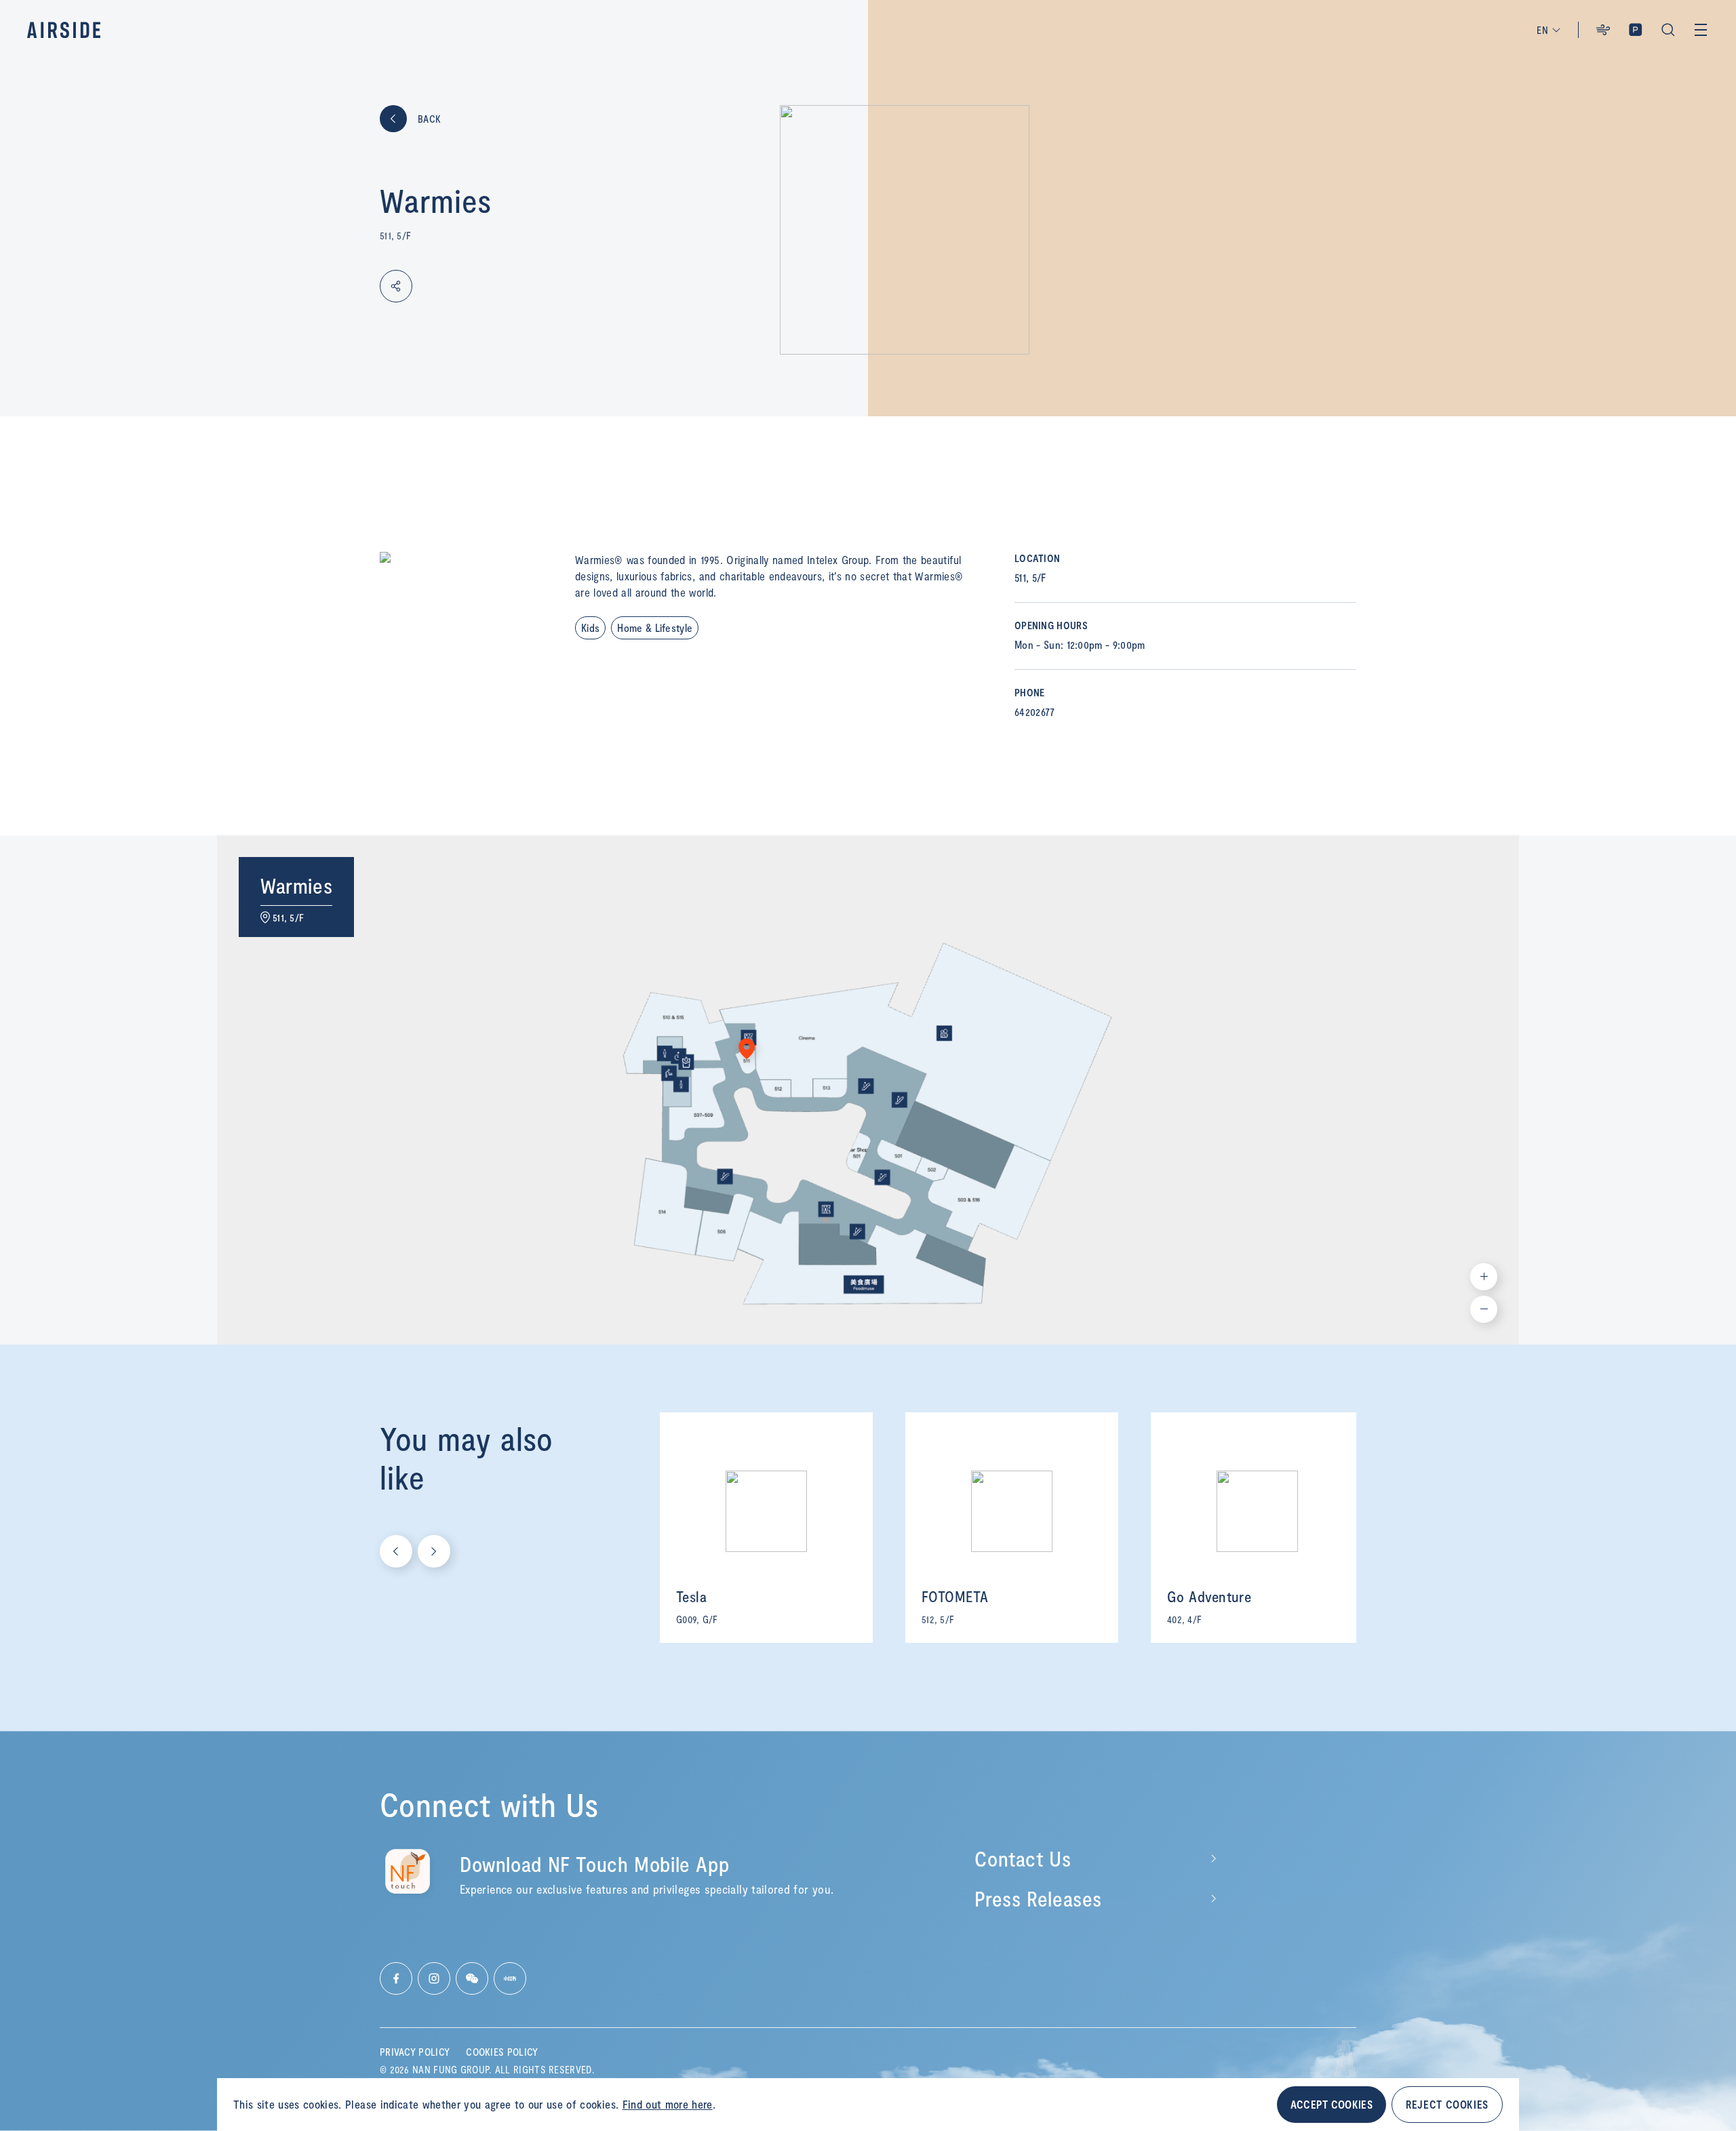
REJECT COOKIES (1447, 2104)
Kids (590, 628)
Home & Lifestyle (655, 628)
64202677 (1035, 712)
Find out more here (668, 2104)
